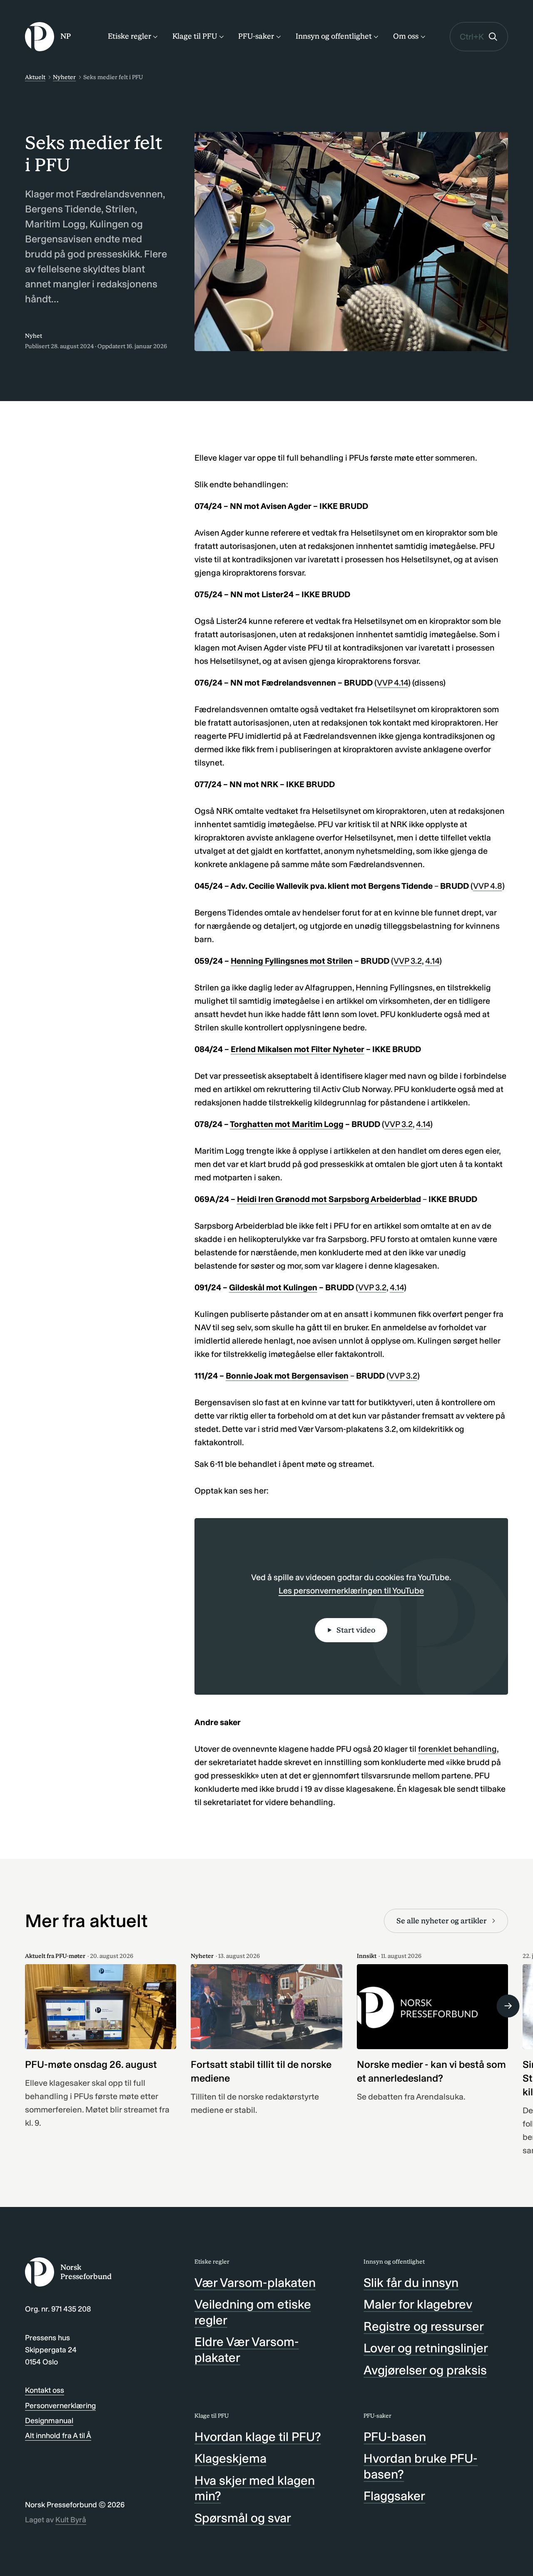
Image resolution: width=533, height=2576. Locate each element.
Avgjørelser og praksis (425, 2370)
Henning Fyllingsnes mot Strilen (292, 961)
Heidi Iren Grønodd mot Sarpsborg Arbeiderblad (329, 1199)
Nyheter (64, 77)
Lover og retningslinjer (426, 2348)
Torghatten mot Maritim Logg (287, 1124)
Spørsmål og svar (243, 2518)
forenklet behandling (457, 1749)
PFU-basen (395, 2437)
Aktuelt (35, 77)
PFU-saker (256, 36)
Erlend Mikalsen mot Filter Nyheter (298, 1049)
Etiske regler (130, 36)
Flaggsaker (394, 2496)
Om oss (406, 36)
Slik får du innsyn (411, 2283)
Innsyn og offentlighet (334, 36)
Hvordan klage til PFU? (258, 2437)
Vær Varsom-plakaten (255, 2283)
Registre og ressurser (424, 2327)
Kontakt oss (45, 2390)
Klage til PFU (195, 36)
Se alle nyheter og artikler (442, 1921)
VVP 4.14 (392, 683)
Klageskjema (230, 2459)
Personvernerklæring (60, 2406)
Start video (356, 1630)
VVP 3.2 (408, 961)
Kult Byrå (71, 2520)
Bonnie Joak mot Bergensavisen (287, 1376)
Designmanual (49, 2421)
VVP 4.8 (488, 886)
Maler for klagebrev (418, 2304)
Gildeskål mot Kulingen (273, 1287)
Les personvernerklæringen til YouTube (351, 1591)
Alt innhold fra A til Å (58, 2436)
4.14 (432, 961)
